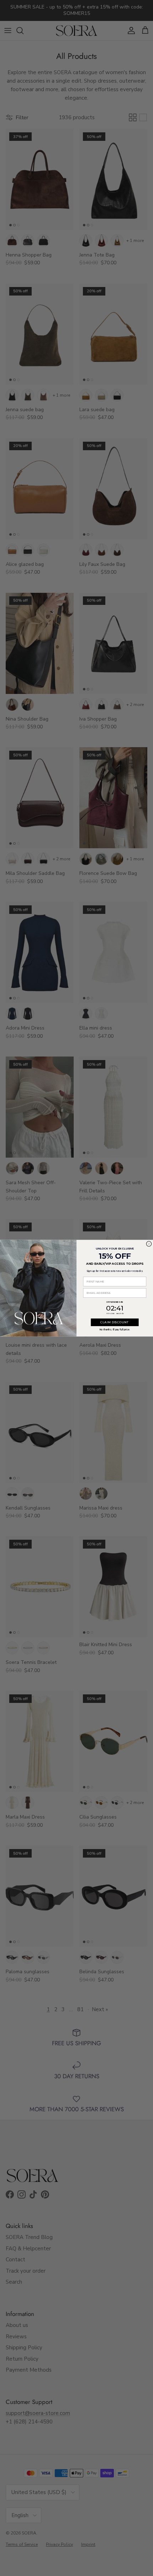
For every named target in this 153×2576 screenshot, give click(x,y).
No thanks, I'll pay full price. (115, 1329)
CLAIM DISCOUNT (115, 1322)
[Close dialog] (149, 1244)
